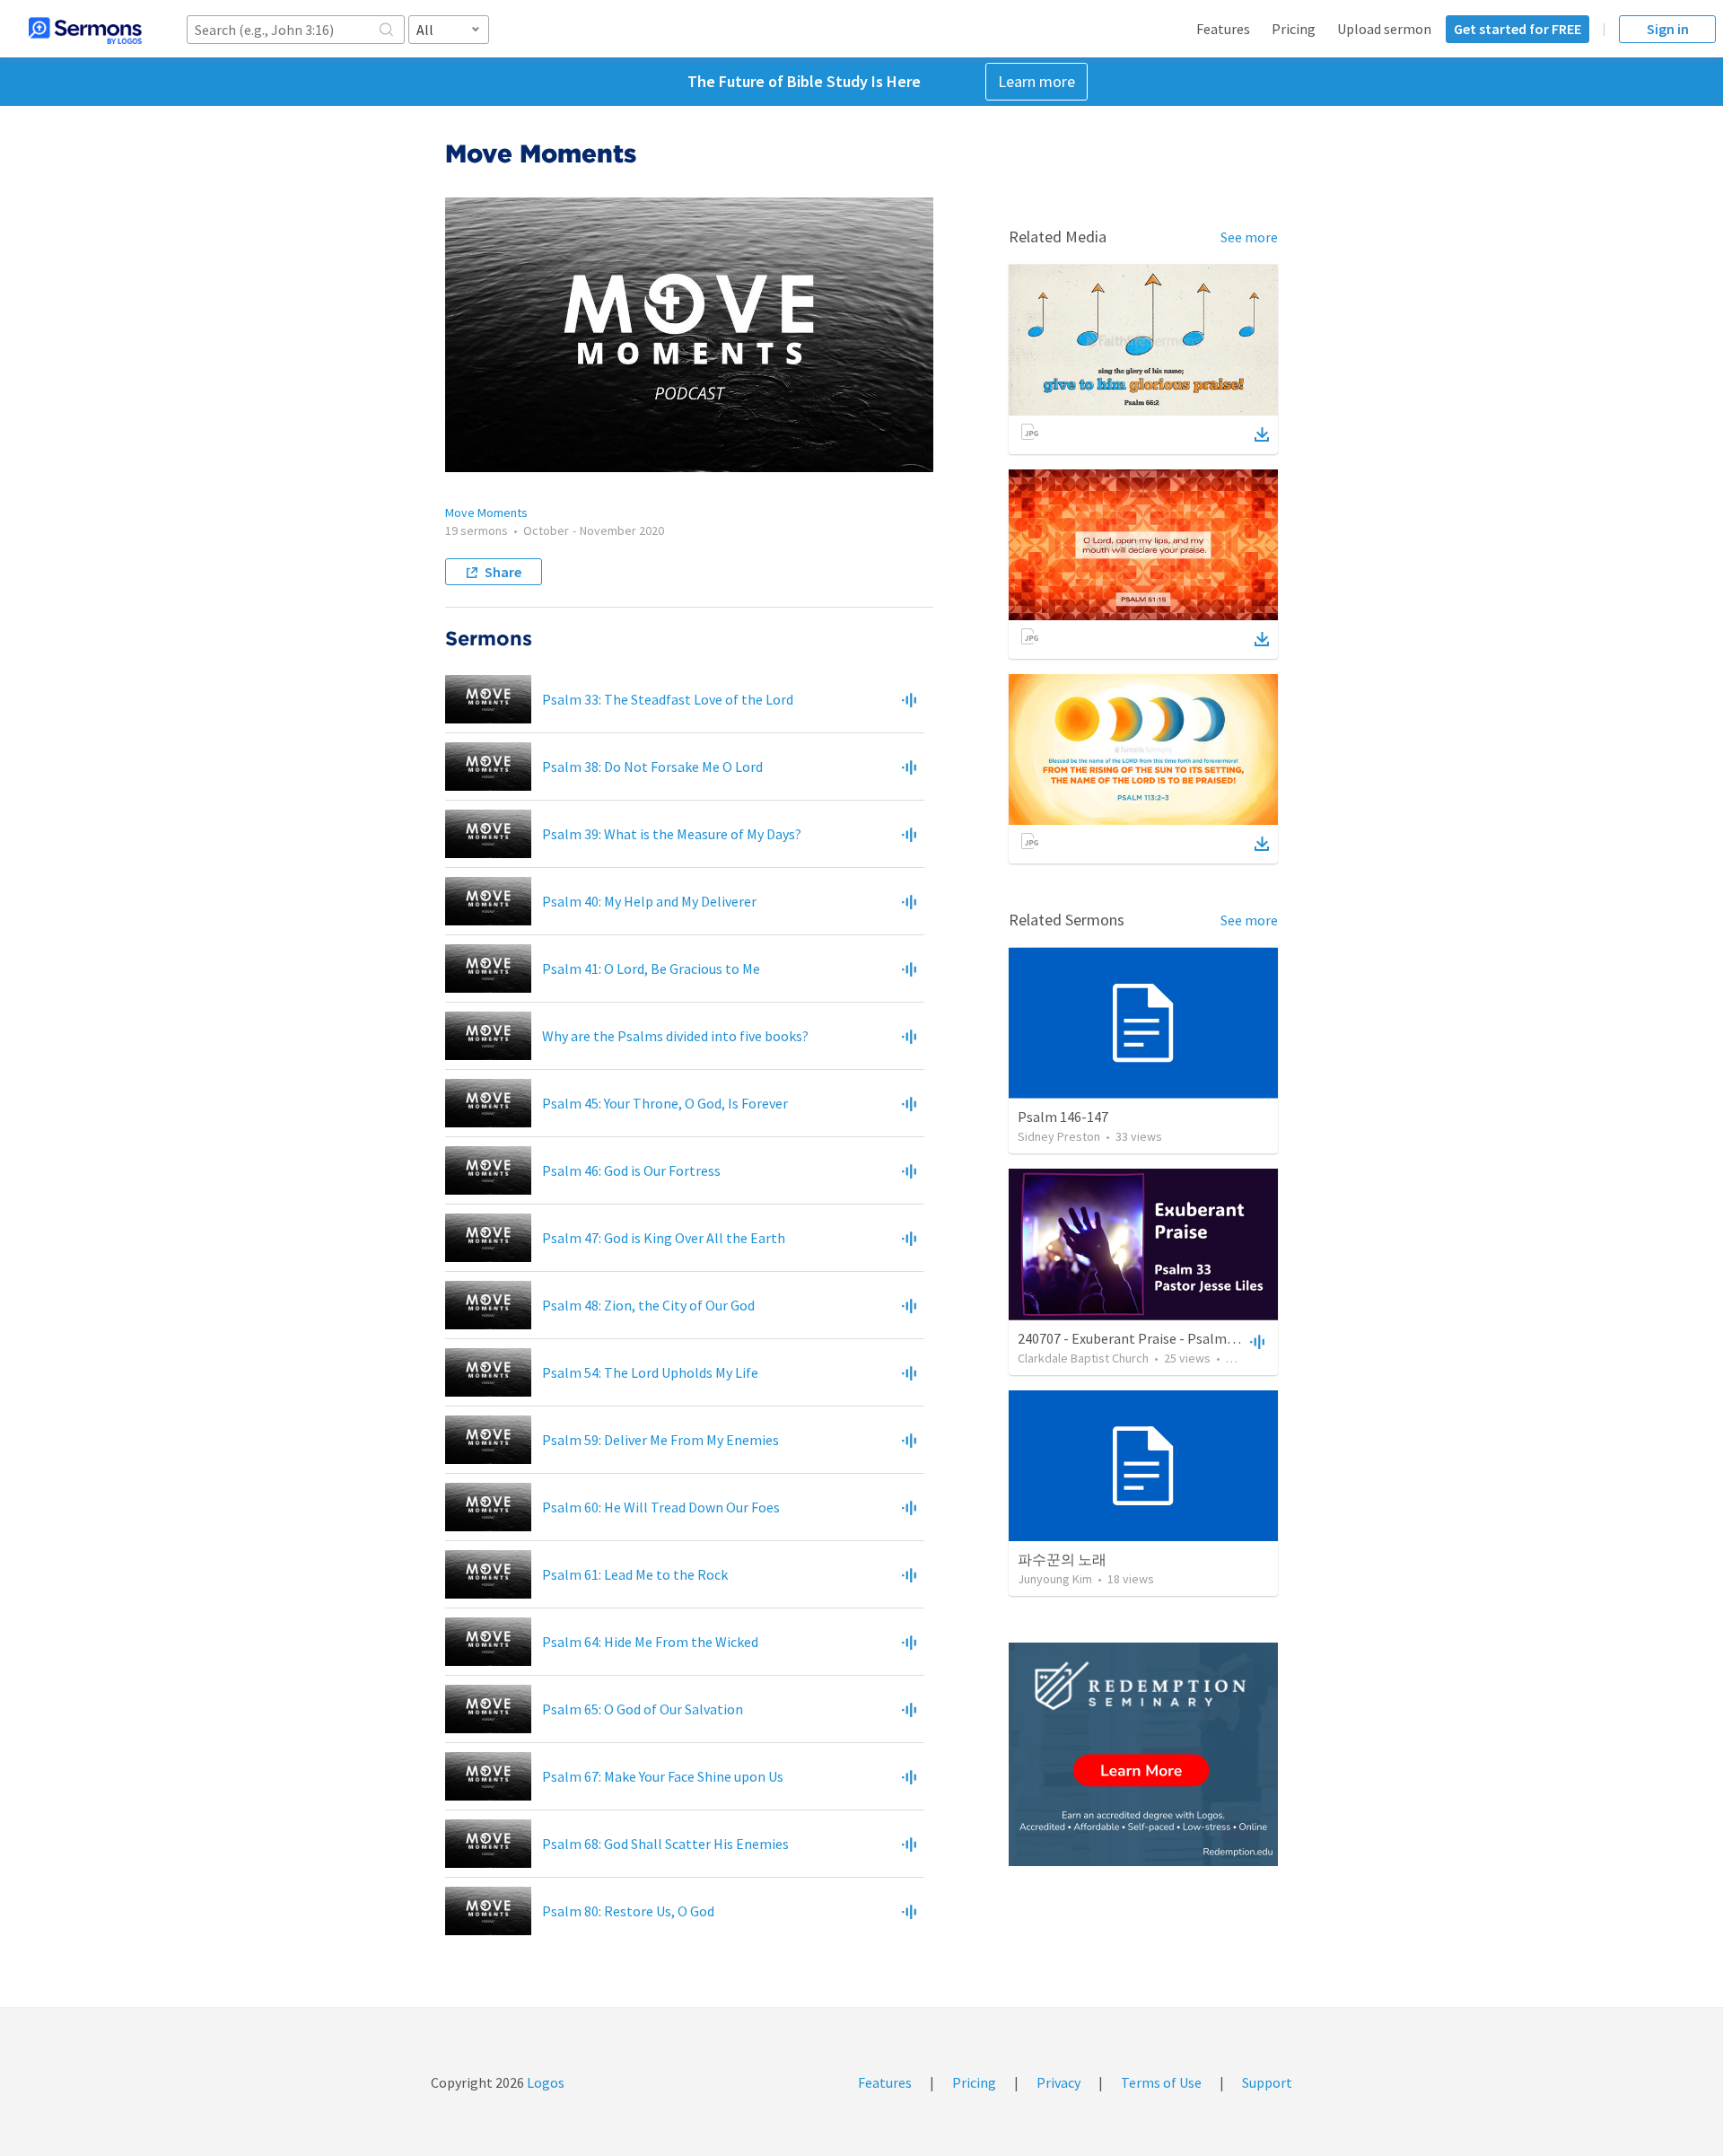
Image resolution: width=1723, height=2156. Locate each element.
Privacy (1058, 2082)
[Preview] (909, 699)
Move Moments (486, 513)
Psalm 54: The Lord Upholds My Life (650, 1372)
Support (1267, 2082)
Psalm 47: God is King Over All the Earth (664, 1238)
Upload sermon (1384, 29)
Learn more (1036, 81)
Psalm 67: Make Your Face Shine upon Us (663, 1776)
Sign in (1668, 29)
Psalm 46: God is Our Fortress (631, 1170)
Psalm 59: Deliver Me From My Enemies (660, 1440)
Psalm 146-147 (1063, 1117)
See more (1249, 237)
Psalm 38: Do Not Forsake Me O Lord (652, 767)
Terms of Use (1161, 2082)
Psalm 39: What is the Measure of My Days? (672, 834)
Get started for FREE (1517, 29)
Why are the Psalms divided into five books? (675, 1036)
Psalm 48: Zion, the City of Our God (648, 1305)
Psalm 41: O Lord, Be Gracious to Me (651, 968)
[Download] (1262, 434)
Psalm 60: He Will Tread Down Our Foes (661, 1507)
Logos (544, 2082)
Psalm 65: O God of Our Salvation (643, 1709)
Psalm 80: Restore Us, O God (628, 1911)
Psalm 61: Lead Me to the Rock (635, 1574)
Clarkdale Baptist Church (1083, 1358)
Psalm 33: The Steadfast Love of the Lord (668, 699)
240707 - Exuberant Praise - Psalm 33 (1131, 1338)
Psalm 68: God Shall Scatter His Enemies (665, 1844)
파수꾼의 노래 (1062, 1559)
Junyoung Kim (1055, 1579)
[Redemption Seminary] (1143, 1754)
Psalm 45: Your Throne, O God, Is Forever (665, 1103)
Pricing (1294, 29)
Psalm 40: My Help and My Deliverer (649, 901)
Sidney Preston (1059, 1136)
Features (1223, 29)
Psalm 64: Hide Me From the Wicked (650, 1642)
